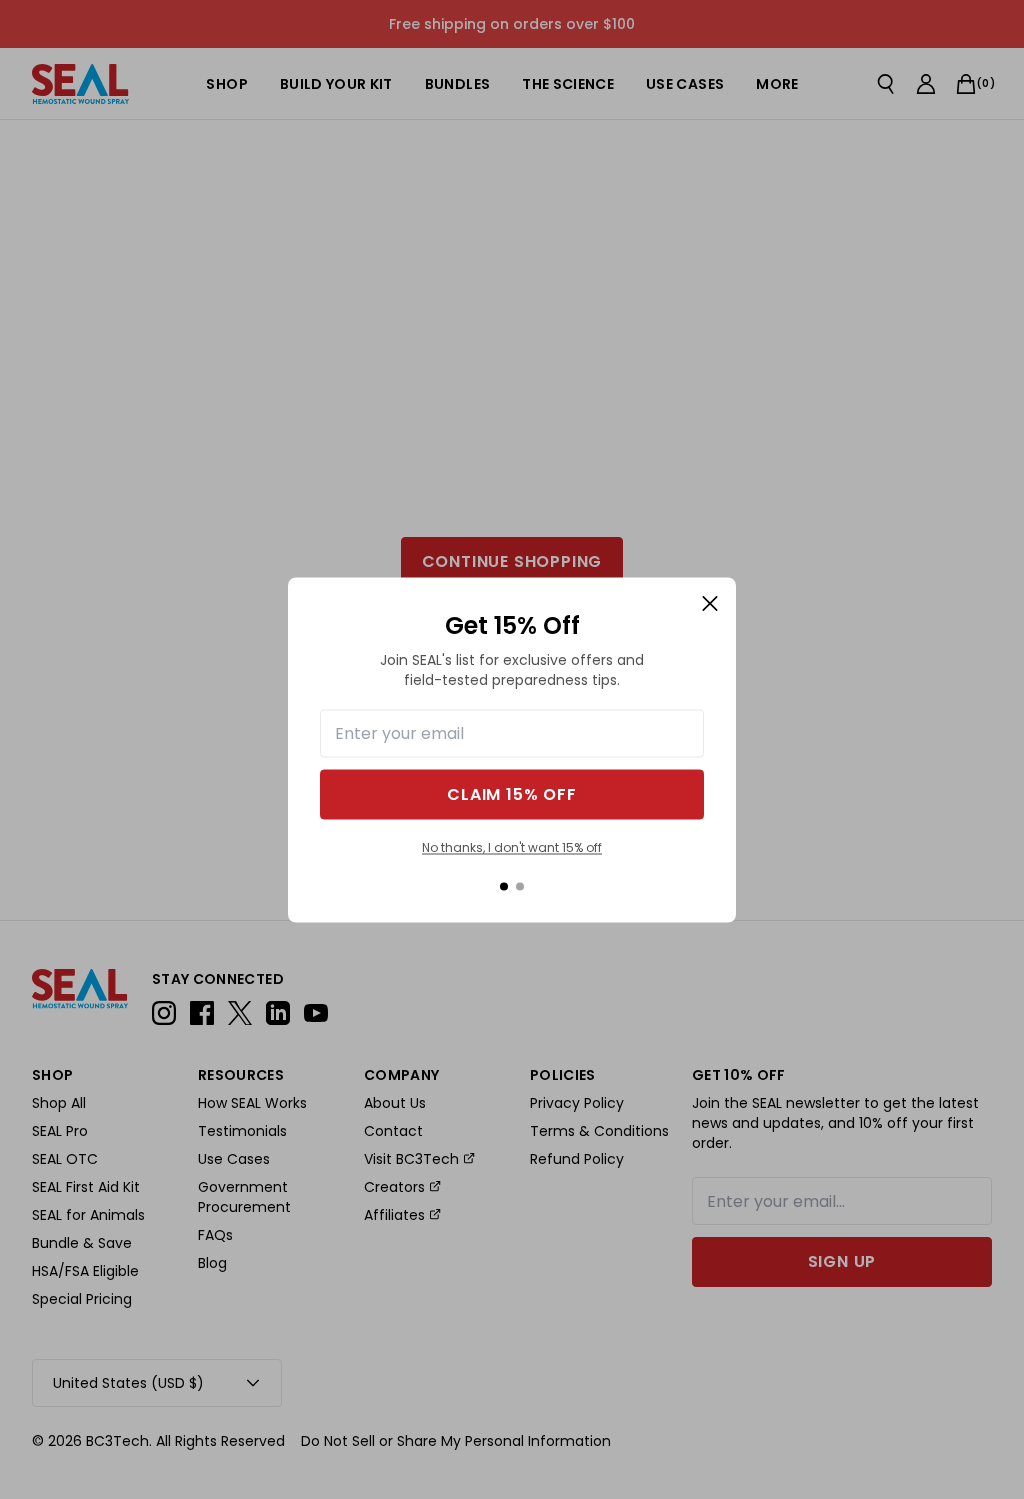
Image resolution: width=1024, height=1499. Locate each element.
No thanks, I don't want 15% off (512, 847)
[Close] (710, 603)
